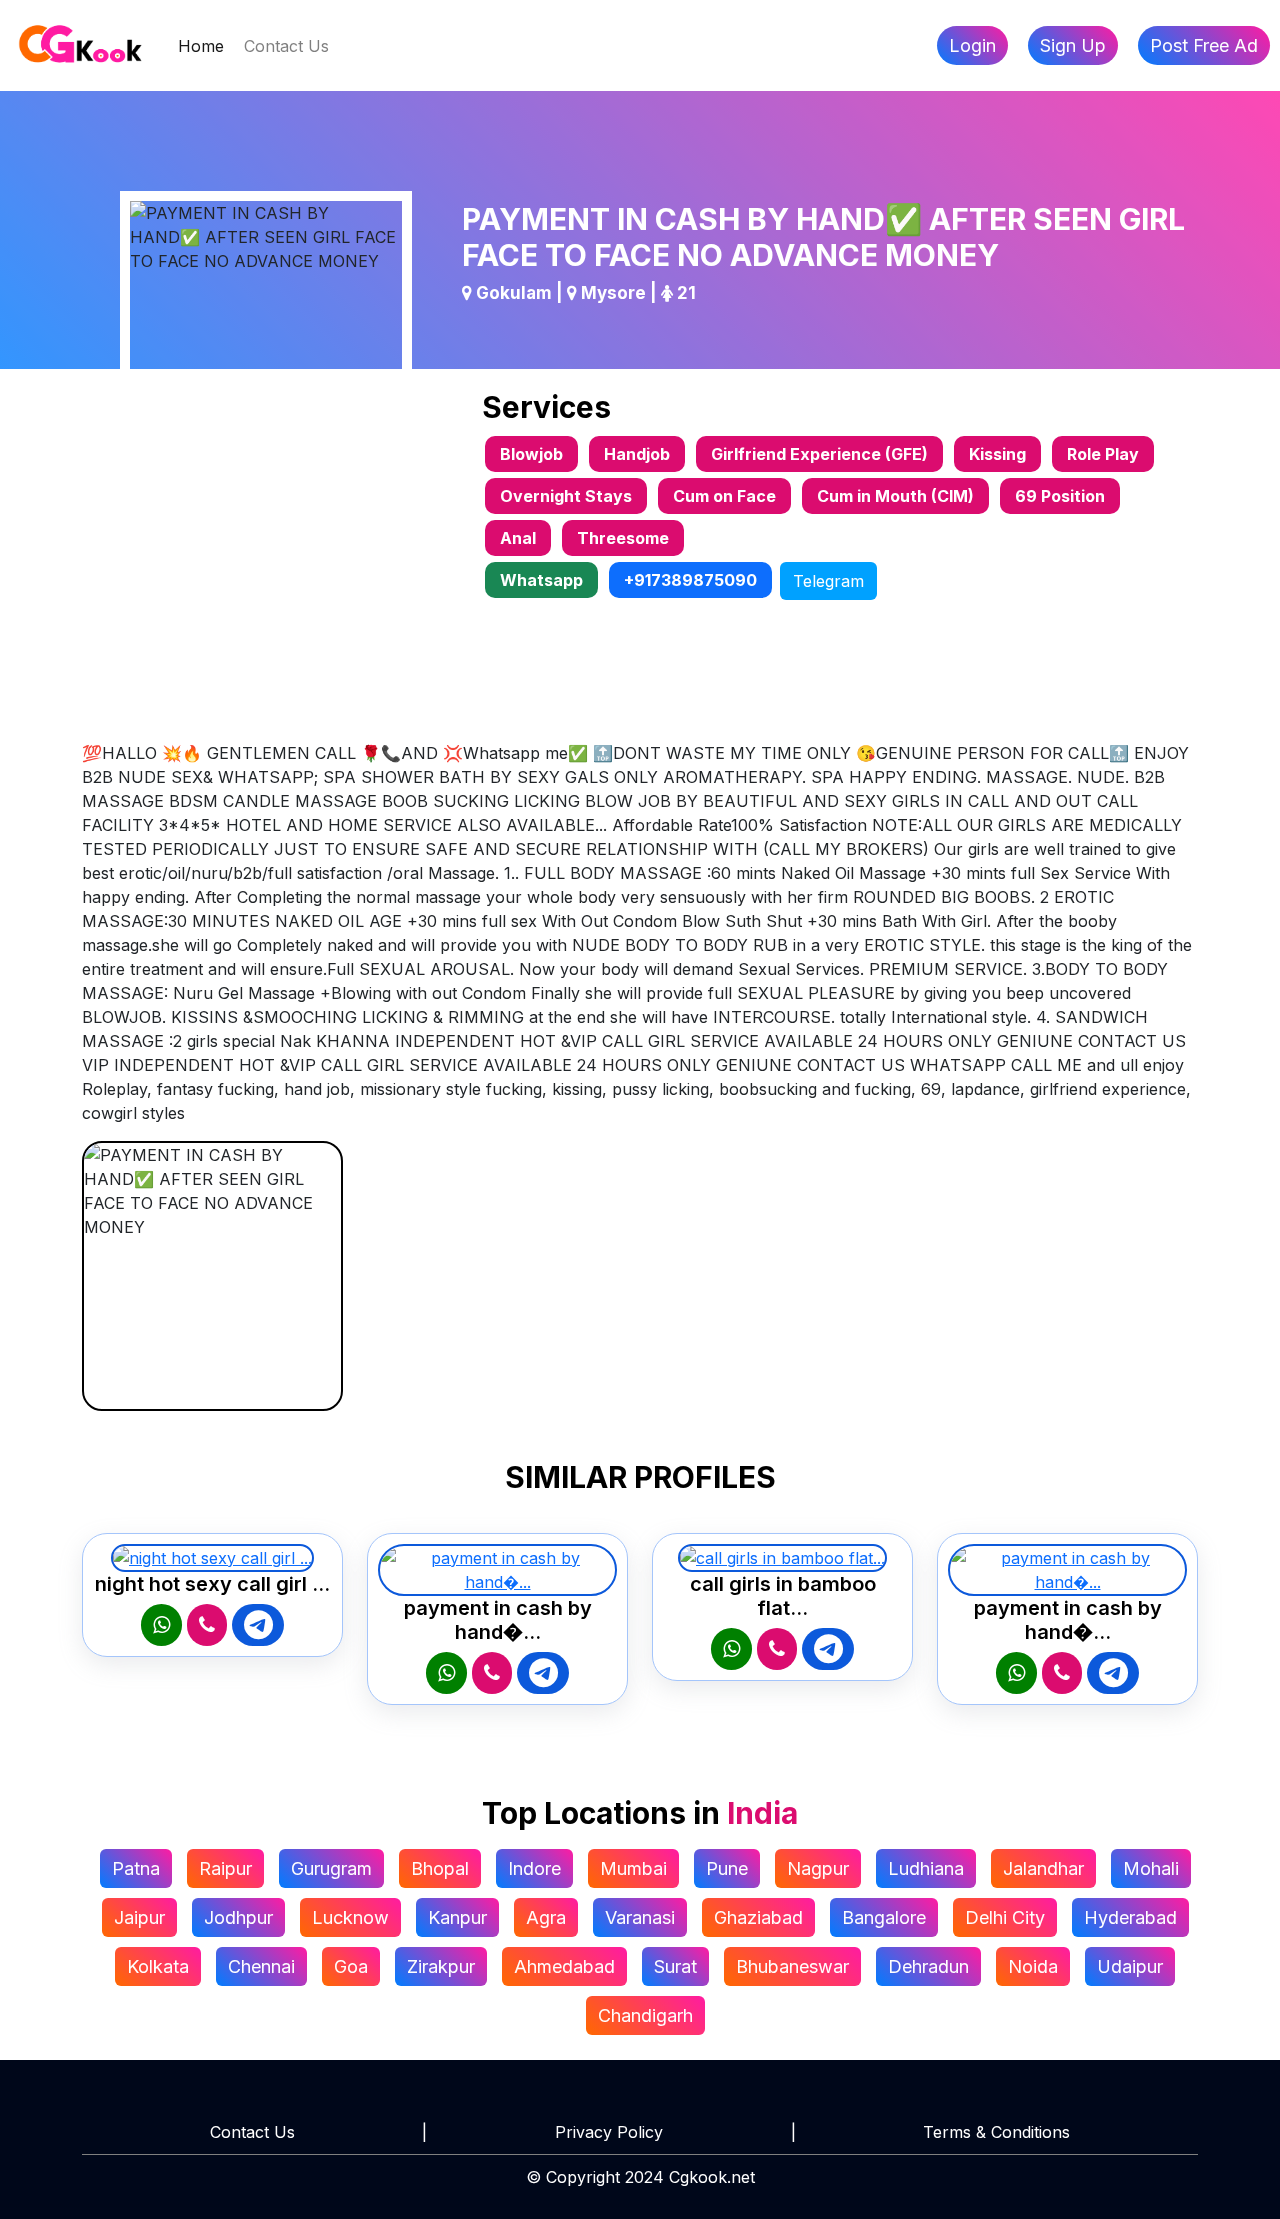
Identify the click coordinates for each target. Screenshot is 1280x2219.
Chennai (261, 1966)
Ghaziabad (758, 1917)
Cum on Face (724, 496)
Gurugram (331, 1868)
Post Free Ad (1204, 45)
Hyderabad (1130, 1917)
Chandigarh (645, 2015)
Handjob (637, 454)
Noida (1033, 1966)
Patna (136, 1868)
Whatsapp (541, 580)
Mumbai (633, 1868)
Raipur (225, 1868)
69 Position (1060, 496)
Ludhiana (926, 1868)
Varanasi (640, 1917)
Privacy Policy (609, 2132)
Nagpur (818, 1868)
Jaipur (139, 1917)
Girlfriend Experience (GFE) (819, 454)
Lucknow (350, 1917)
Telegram (828, 581)
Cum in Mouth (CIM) (895, 496)
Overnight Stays (566, 496)
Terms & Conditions (996, 2132)
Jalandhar (1043, 1868)
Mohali (1151, 1868)
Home (206, 45)
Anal (518, 538)
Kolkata (158, 1966)
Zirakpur (441, 1966)
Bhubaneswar (792, 1966)
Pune (727, 1868)
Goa (351, 1966)
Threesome (623, 538)
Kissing (997, 454)
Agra (546, 1917)
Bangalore (884, 1917)
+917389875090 (690, 580)
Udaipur (1130, 1966)
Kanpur (457, 1917)
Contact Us (286, 46)
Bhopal (440, 1868)
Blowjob (531, 454)
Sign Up (1073, 45)
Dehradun (928, 1966)
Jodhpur (238, 1917)
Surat (675, 1966)
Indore (534, 1868)
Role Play (1103, 454)
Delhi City (1005, 1917)
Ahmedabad (564, 1966)
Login (972, 45)
